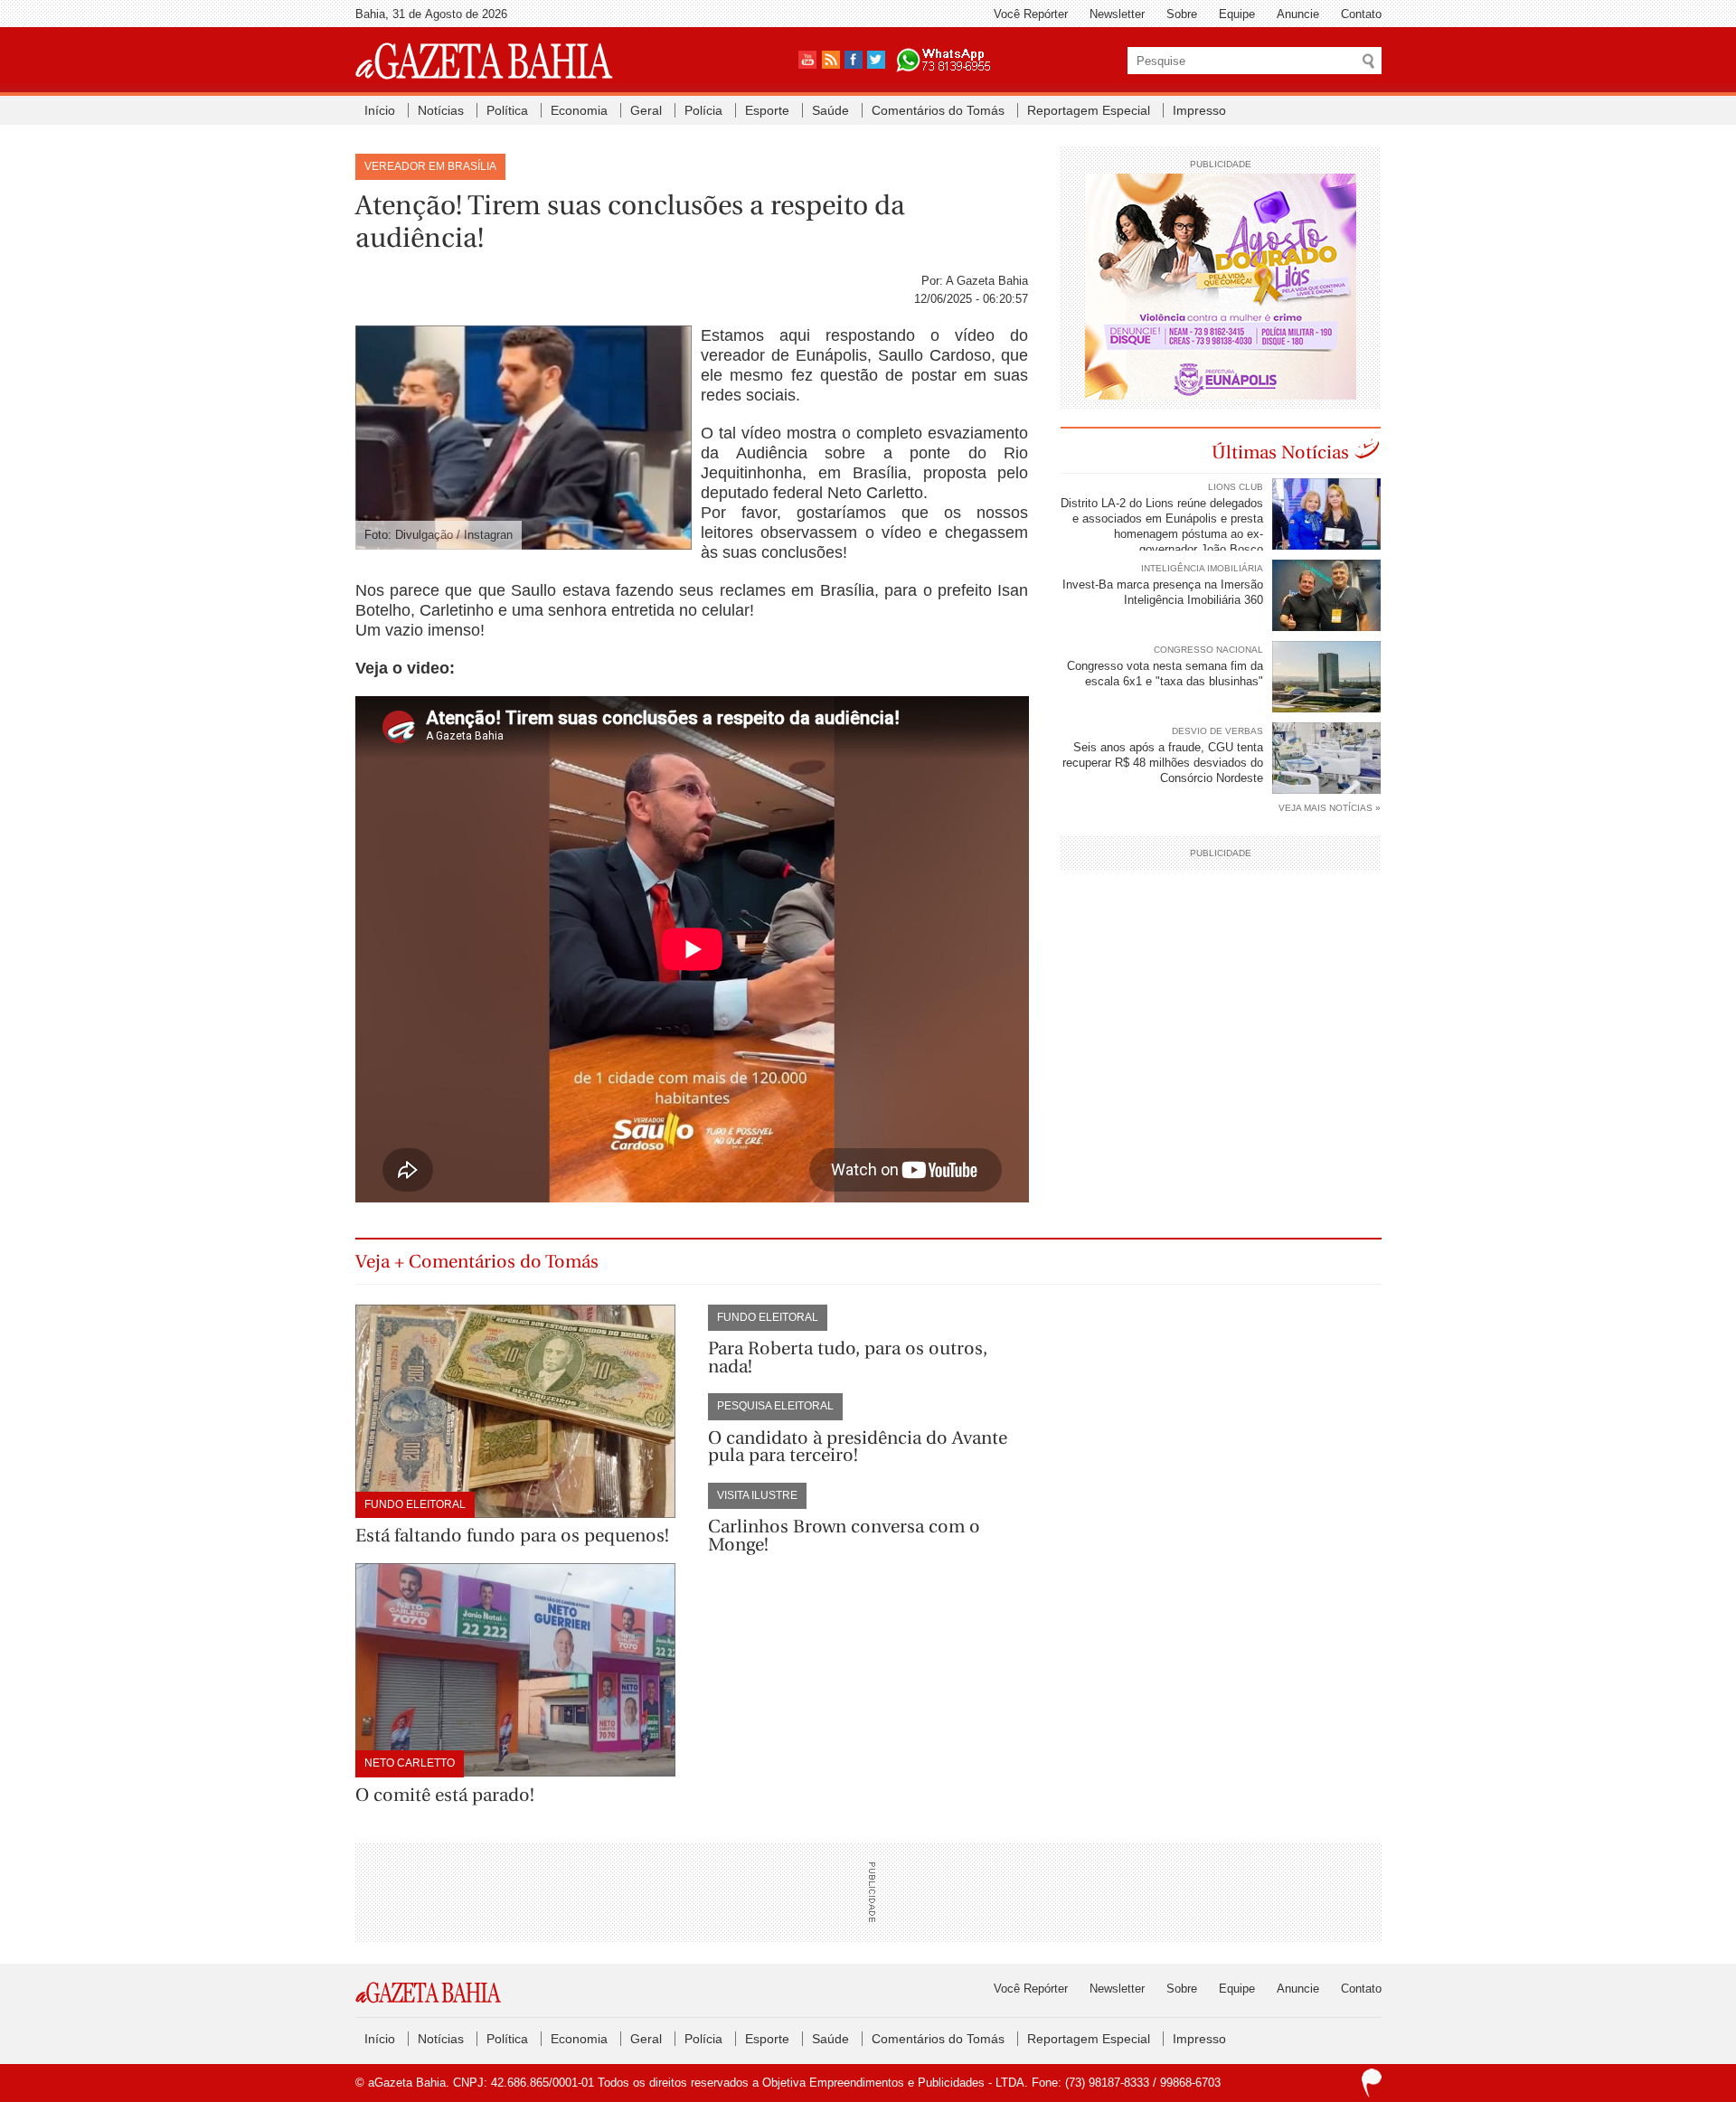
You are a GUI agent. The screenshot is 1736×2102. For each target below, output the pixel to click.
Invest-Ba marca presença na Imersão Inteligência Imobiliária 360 (1163, 592)
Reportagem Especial (1089, 110)
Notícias (441, 110)
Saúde (830, 110)
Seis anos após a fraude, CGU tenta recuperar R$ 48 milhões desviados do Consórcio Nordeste (1163, 763)
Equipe (1237, 14)
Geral (646, 110)
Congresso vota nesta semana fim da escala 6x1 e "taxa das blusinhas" (1165, 674)
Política (507, 110)
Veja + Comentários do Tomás (477, 1262)
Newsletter (1117, 14)
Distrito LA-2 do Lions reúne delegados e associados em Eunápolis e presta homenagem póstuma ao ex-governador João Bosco (1162, 526)
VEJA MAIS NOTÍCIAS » (1330, 808)
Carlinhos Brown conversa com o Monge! (844, 1536)
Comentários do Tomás (938, 110)
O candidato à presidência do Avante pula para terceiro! (858, 1447)
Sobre (1182, 14)
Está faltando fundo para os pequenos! (512, 1536)
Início (380, 110)
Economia (579, 110)
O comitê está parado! (445, 1795)
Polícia (703, 110)
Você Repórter (1031, 14)
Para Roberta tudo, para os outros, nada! (848, 1357)
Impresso (1199, 110)
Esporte (767, 110)
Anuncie (1298, 14)
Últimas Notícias (1280, 452)
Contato (1361, 14)
